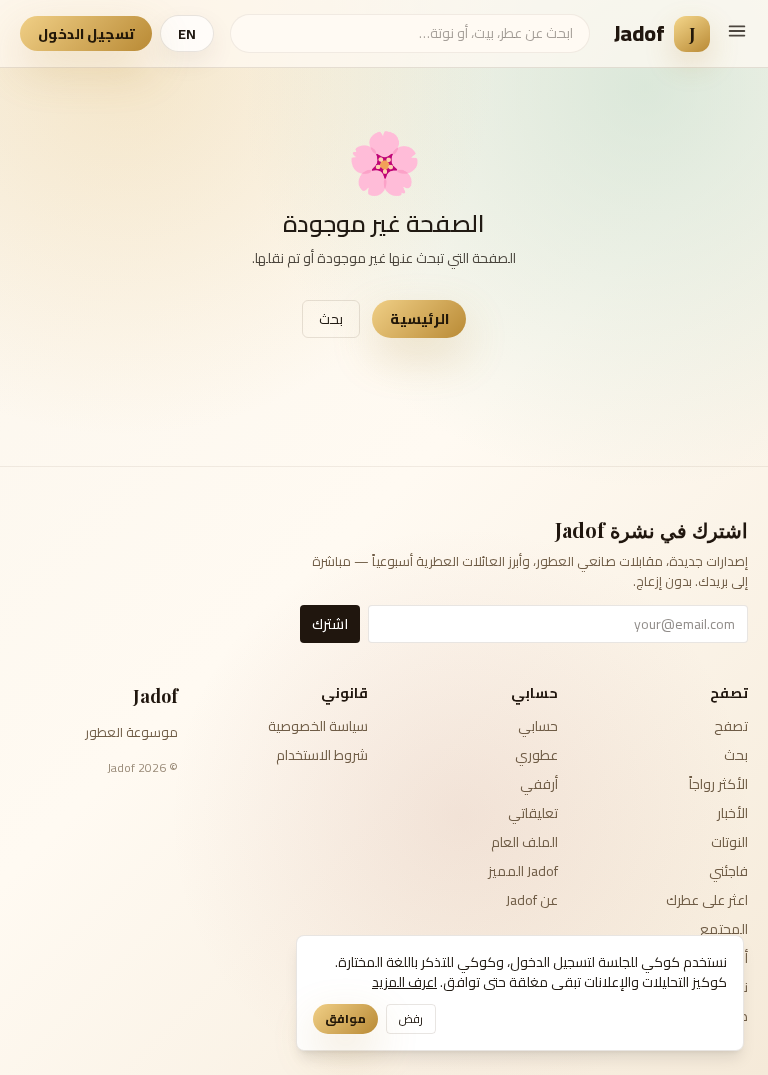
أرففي (539, 784)
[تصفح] (737, 31)
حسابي (538, 726)
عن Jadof (532, 900)
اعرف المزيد (404, 982)
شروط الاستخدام (322, 755)
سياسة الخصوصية (318, 726)
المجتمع (724, 929)
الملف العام (524, 842)
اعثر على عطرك (707, 900)
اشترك (330, 624)
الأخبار (732, 813)
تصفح (731, 726)
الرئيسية (419, 319)
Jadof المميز (523, 871)
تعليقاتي (533, 813)
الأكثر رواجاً (718, 784)
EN (187, 34)
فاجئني (728, 871)
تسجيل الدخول (86, 34)
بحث (331, 319)
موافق (345, 1018)
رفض (411, 1018)
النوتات (729, 842)
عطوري (536, 755)
